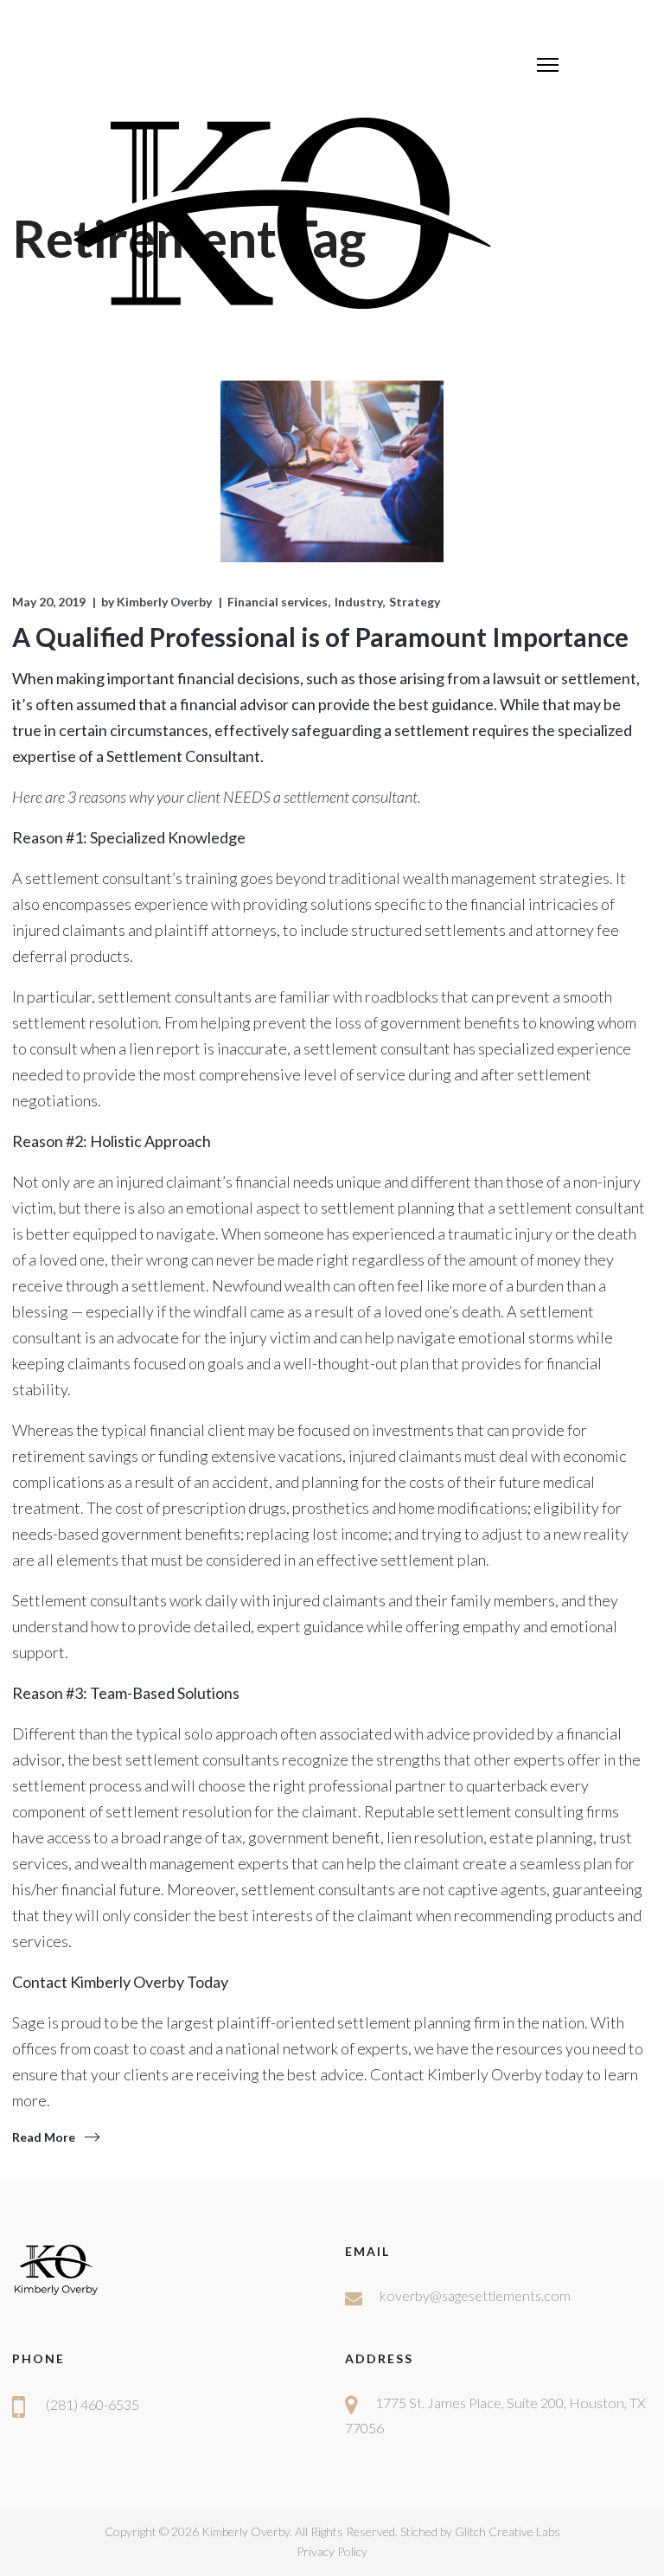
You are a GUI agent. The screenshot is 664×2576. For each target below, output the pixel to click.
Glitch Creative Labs (508, 2531)
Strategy (415, 602)
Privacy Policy (332, 2551)
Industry (358, 602)
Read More (44, 2137)
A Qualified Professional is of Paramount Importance (320, 637)
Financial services (278, 602)
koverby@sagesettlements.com (475, 2295)
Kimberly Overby (164, 602)
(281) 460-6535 (93, 2404)
